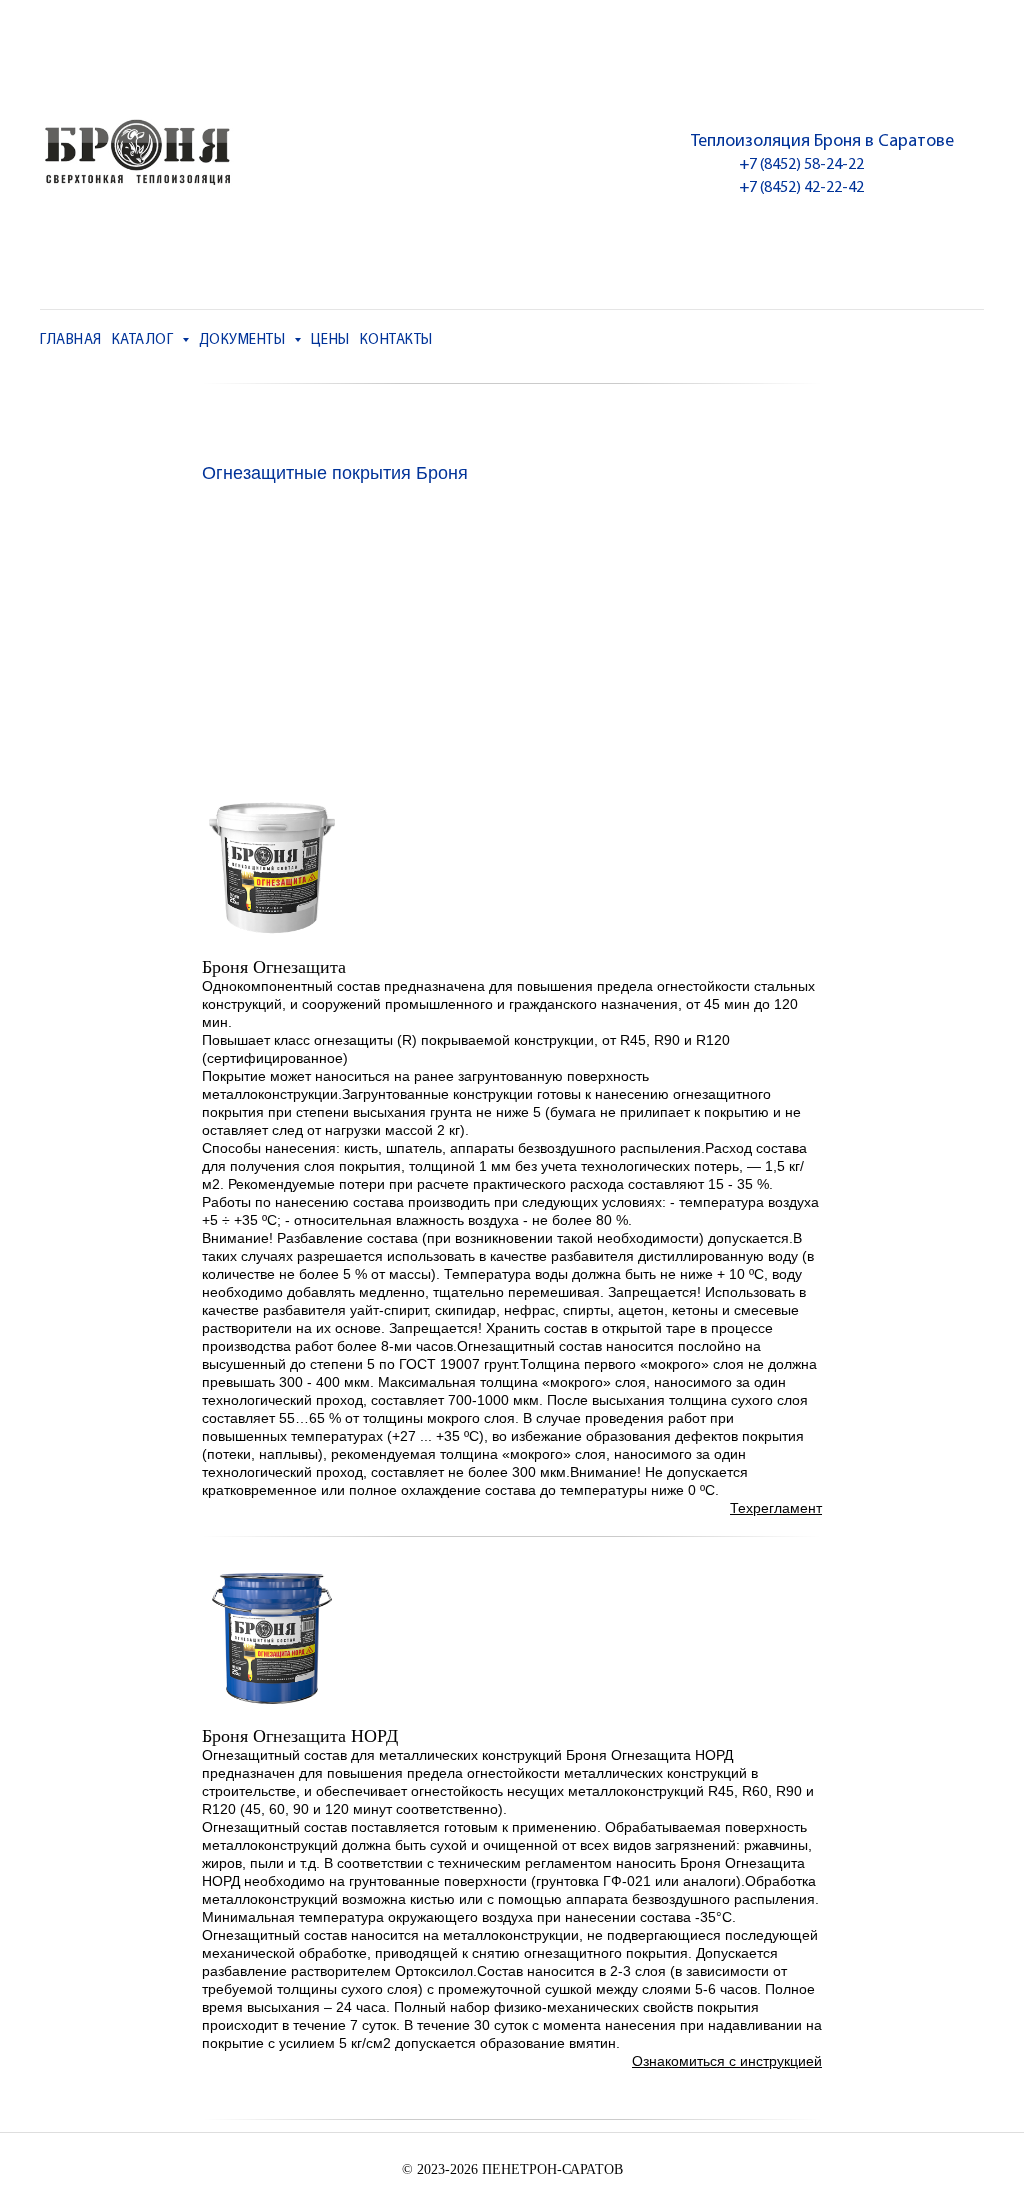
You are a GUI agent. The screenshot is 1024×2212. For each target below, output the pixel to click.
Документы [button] (244, 340)
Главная (71, 340)
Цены (330, 340)
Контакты (396, 340)
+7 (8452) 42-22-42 (801, 188)
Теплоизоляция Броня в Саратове (822, 142)
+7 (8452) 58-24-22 (801, 165)
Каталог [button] (144, 340)
